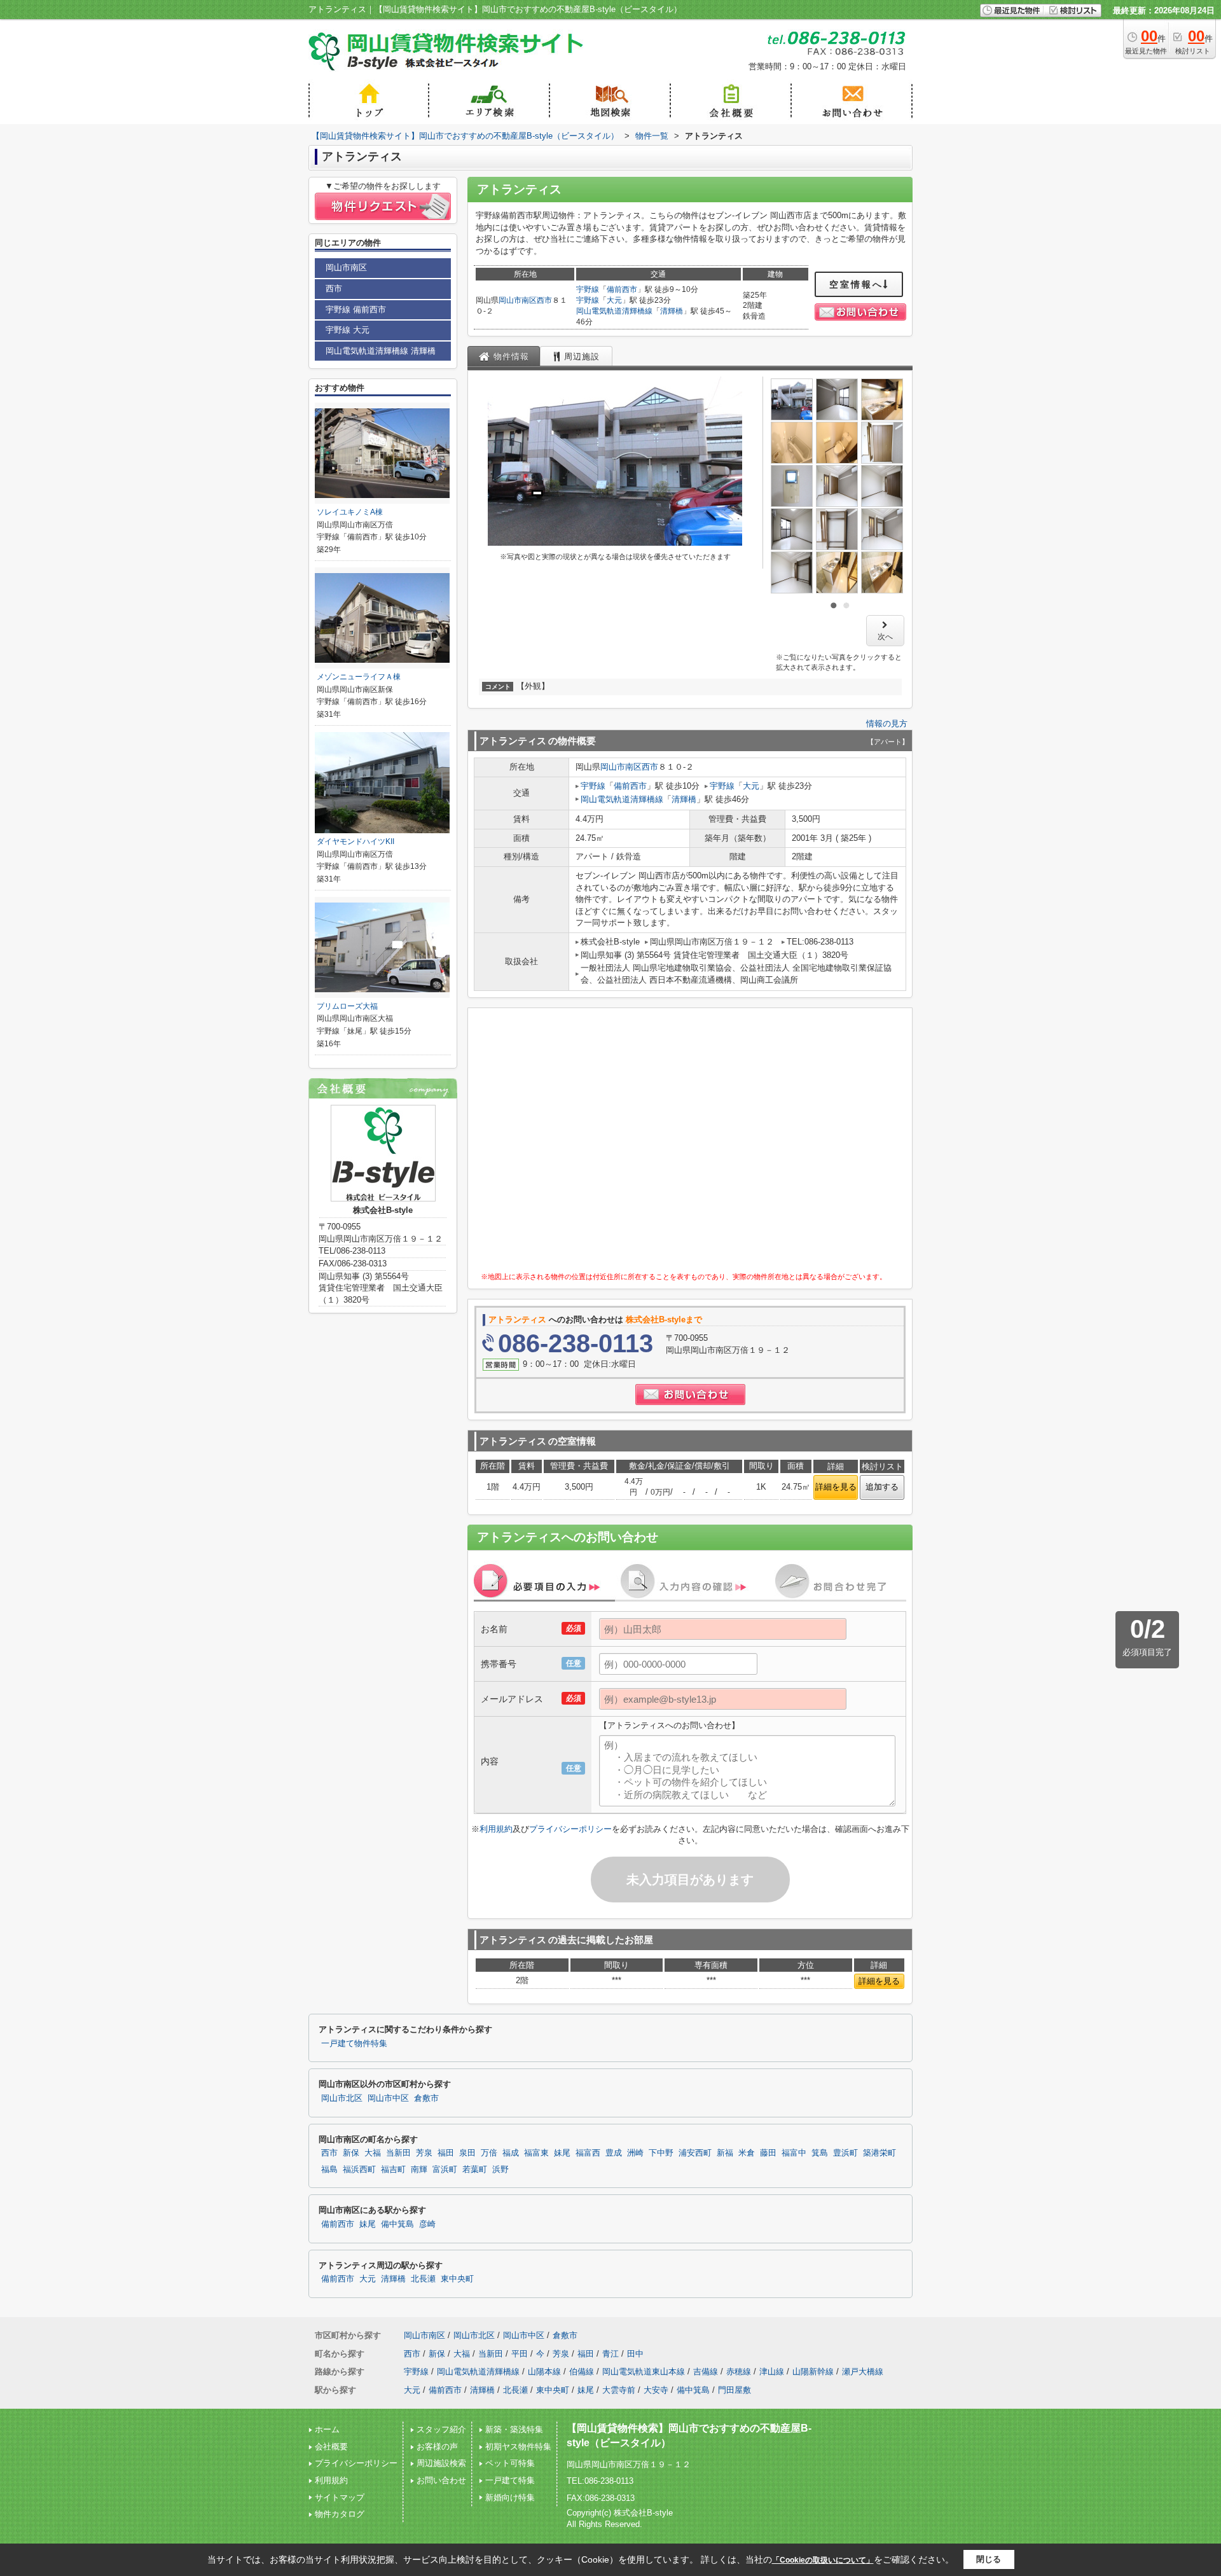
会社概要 (331, 2447)
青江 (610, 2354)
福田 (446, 2153)
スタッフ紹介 (441, 2429)
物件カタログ (340, 2514)
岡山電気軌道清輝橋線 (614, 311)
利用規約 (496, 1829)
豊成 (614, 2153)
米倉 (747, 2153)
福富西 (588, 2153)
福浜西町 (359, 2170)
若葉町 (475, 2170)
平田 (520, 2354)
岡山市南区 (518, 300)
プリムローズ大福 (347, 1006)
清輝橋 (672, 311)
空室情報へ (856, 284)
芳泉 (424, 2153)
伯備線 (582, 2372)
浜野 (500, 2170)
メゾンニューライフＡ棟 (359, 677)
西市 (544, 300)
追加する (882, 1487)
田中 (635, 2354)
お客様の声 (437, 2447)
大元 (614, 300)
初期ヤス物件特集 (518, 2447)
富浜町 (445, 2170)
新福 (725, 2153)
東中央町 (457, 2279)
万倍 (489, 2153)
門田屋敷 (735, 2390)
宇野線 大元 (348, 330)
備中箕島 (397, 2224)
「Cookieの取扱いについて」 (823, 2560)
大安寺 (656, 2390)
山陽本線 (544, 2372)
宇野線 (588, 289)
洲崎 (635, 2153)
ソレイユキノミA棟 (350, 512)
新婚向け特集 (510, 2497)
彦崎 (427, 2224)
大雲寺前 (619, 2390)
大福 (373, 2153)
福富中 (794, 2153)
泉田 (467, 2153)
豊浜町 (845, 2153)
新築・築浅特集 (514, 2429)
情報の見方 (887, 724)
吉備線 (706, 2372)
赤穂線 (739, 2372)
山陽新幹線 (813, 2372)
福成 (511, 2153)
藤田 (768, 2153)
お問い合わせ (441, 2480)
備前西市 (622, 289)
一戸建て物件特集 (354, 2044)
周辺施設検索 (441, 2463)
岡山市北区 (342, 2098)
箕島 (820, 2153)
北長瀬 (423, 2279)
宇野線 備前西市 (356, 309)
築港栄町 (880, 2153)
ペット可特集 (510, 2463)
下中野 (661, 2153)
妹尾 (562, 2153)
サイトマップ (340, 2497)
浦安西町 (695, 2153)
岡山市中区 (388, 2098)
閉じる (989, 2559)
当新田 (398, 2153)
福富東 (536, 2153)
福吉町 (393, 2170)
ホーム (327, 2429)
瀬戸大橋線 (863, 2372)
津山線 (772, 2372)
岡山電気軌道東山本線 (644, 2372)
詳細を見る (836, 1487)
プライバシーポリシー (570, 1829)
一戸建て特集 (510, 2480)
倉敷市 (426, 2098)
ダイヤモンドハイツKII (355, 841)
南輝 (419, 2170)
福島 (329, 2170)
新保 (351, 2153)
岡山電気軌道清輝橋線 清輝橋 (381, 351)
